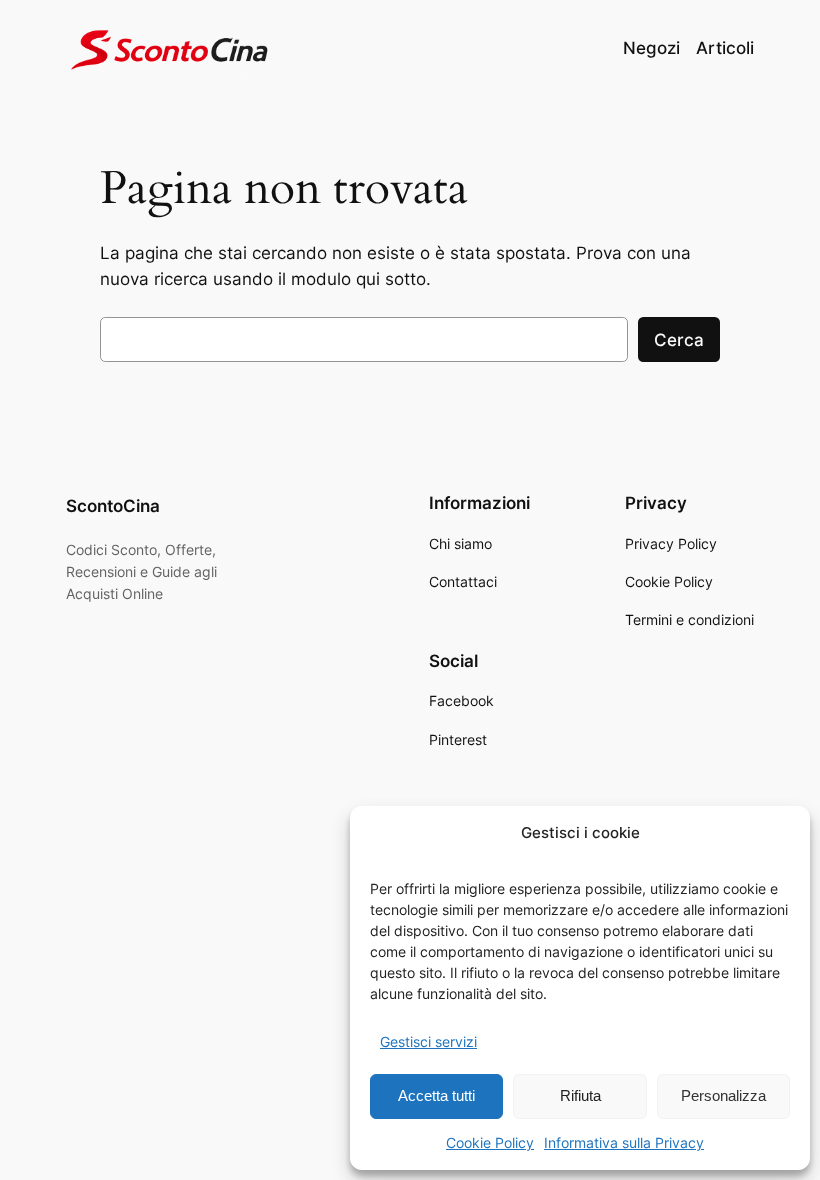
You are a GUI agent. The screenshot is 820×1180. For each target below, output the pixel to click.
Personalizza (723, 1095)
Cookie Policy (490, 1142)
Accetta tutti (436, 1095)
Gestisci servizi (428, 1041)
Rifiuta (580, 1095)
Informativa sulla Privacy (624, 1142)
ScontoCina (113, 506)
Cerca (679, 340)
